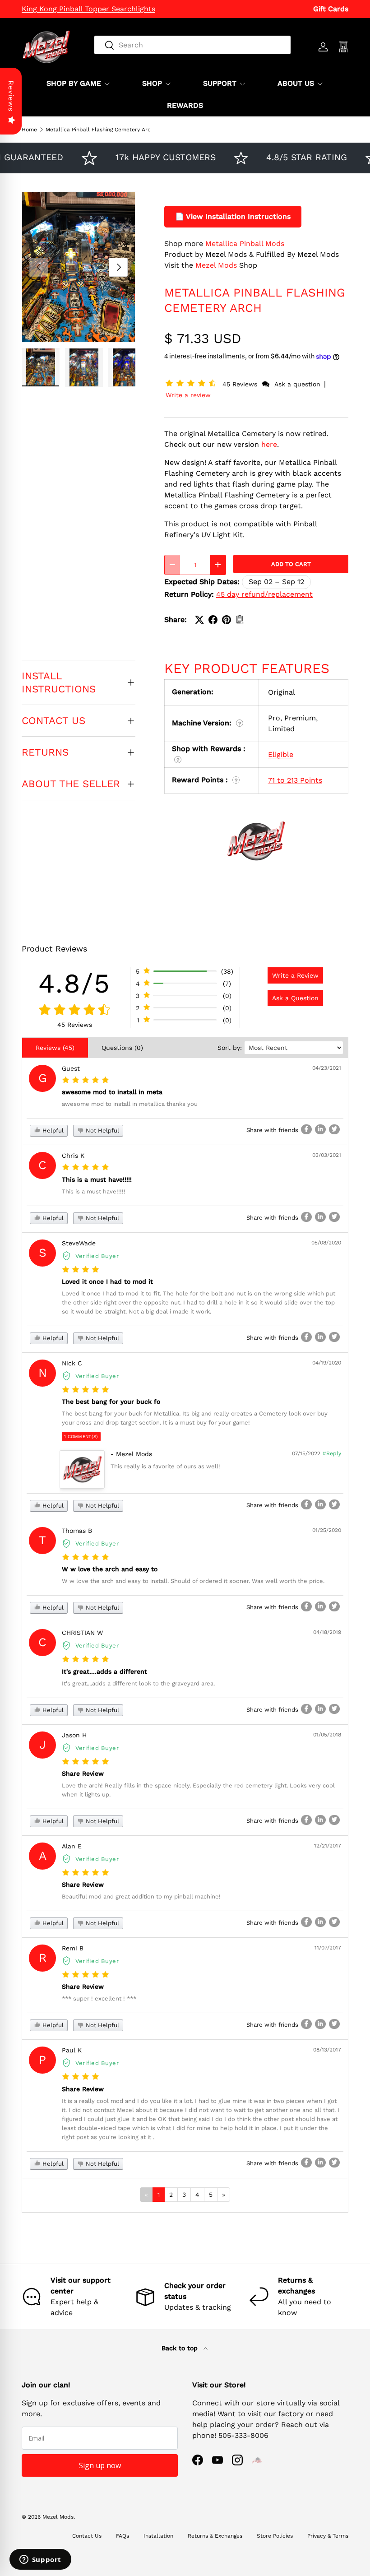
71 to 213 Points (295, 780)
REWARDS (185, 105)
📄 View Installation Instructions (233, 216)
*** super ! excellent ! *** (99, 1998)
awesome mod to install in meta (112, 1092)
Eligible (281, 754)
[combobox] (192, 45)
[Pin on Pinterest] (227, 620)
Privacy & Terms (328, 2536)
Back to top (181, 2348)
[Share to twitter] (334, 1129)
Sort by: (230, 1048)
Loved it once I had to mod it (107, 1281)
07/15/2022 (306, 1453)
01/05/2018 (327, 1735)
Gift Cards (331, 9)
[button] (193, 384)
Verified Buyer (97, 1256)
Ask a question (297, 384)
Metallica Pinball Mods (245, 244)
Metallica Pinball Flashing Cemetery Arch (100, 130)
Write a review (188, 395)
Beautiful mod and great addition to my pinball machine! (141, 1896)
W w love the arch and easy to (110, 1569)
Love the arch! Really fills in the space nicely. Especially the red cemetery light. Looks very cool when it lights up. (198, 1790)
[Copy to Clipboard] (240, 620)
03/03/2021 (327, 1155)
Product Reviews (54, 949)
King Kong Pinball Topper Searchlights (88, 9)
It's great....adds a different (104, 1671)
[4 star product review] (81, 1270)
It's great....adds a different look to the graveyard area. (138, 1683)
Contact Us (87, 2536)
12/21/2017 (328, 1846)
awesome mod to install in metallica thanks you (130, 1104)
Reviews (11, 96)
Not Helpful (102, 1130)
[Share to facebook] (306, 1129)
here (269, 444)
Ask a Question (295, 998)
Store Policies (275, 2536)
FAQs (123, 2536)
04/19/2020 (327, 1363)
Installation (158, 2536)
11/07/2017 (328, 1948)
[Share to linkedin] (320, 1129)
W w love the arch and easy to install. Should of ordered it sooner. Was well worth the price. (193, 1581)
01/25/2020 (327, 1530)
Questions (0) (122, 1048)
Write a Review (295, 975)
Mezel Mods (216, 265)
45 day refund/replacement (264, 594)
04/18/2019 (327, 1632)
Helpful (52, 1130)
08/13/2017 (327, 2050)
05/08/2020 (326, 1243)
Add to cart (291, 564)
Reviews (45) (55, 1048)
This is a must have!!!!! (97, 1179)
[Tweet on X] (199, 620)
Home (29, 130)
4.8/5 (74, 983)
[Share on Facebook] (213, 620)
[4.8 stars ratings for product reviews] (75, 1010)
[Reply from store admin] (82, 1469)
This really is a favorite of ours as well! (165, 1466)
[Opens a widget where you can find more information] (40, 2560)
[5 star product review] (86, 1080)
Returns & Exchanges (215, 2536)
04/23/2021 (327, 1068)
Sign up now (100, 2465)
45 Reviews (241, 384)
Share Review (83, 1773)
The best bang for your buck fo (111, 1402)
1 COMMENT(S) (81, 1437)
